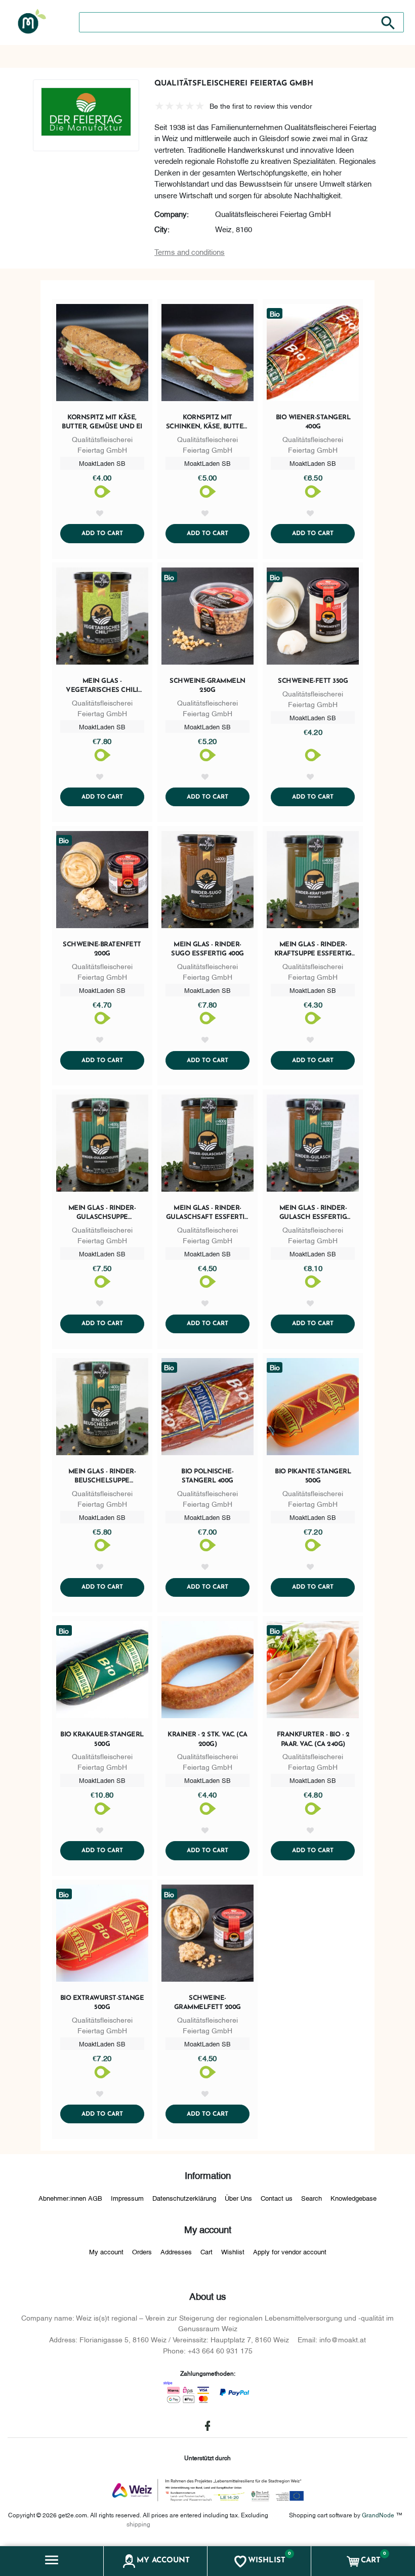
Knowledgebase (354, 2198)
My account (106, 2251)
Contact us (277, 2198)
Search (312, 2198)
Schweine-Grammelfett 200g (207, 2003)
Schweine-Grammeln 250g (207, 686)
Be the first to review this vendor (261, 105)
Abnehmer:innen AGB (70, 2198)
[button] (52, 2561)
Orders (142, 2251)
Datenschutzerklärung (184, 2198)
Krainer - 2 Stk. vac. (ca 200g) (207, 1739)
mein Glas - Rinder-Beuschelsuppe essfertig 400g (102, 1477)
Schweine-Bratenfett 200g (102, 949)
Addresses (176, 2251)
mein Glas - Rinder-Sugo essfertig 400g (207, 949)
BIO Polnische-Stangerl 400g (207, 1476)
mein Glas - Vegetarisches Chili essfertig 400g (102, 686)
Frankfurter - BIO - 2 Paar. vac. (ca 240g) (313, 1739)
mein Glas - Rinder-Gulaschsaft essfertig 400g (208, 1213)
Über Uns (238, 2198)
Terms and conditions (190, 251)
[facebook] (207, 2426)
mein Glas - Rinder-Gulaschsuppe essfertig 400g (102, 1213)
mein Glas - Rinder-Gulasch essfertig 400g (313, 1213)
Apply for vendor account (290, 2251)
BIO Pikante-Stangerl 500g (313, 1476)
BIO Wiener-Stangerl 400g (313, 422)
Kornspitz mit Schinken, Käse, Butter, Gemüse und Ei (208, 423)
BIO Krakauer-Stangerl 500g (102, 1739)
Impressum (127, 2198)
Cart (206, 2251)
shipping (138, 2524)
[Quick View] (102, 355)
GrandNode (378, 2515)
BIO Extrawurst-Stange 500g (102, 2003)
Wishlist (233, 2251)
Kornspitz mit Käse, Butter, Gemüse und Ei (102, 422)
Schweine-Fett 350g (313, 681)
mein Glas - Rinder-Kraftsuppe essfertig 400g (313, 950)
